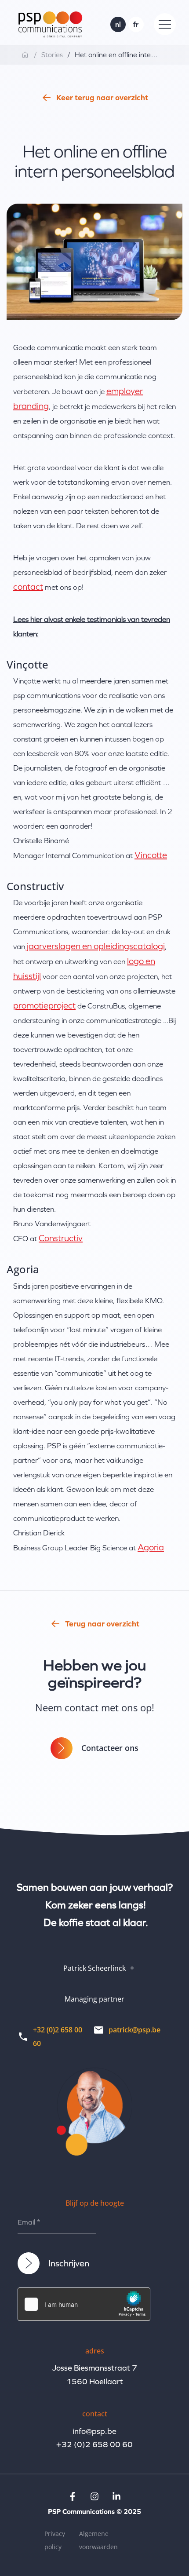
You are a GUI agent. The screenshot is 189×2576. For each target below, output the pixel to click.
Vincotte (151, 855)
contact (28, 587)
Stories (52, 55)
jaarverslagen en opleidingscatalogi (95, 946)
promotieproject (44, 1005)
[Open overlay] (165, 24)
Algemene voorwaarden (98, 2540)
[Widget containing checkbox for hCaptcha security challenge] (84, 2304)
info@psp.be (94, 2431)
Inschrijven (69, 2263)
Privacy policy (55, 2540)
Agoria (151, 1547)
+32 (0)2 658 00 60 (94, 2444)
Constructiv (61, 1238)
